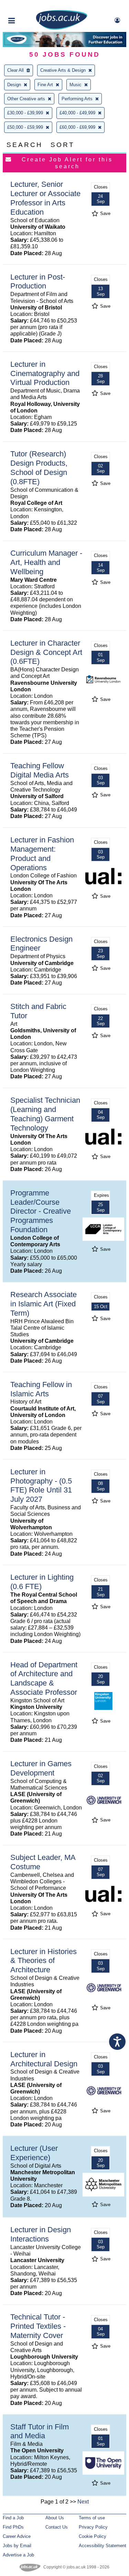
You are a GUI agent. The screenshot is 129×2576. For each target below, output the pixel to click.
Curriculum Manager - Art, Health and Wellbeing (46, 562)
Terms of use (92, 2518)
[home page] (62, 28)
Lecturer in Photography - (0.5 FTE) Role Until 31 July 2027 (41, 1486)
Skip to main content (28, 6)
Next (83, 2502)
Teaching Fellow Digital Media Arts (40, 770)
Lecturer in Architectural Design (44, 2059)
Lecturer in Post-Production (38, 282)
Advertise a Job (18, 2555)
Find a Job (13, 2518)
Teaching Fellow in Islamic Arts (41, 1389)
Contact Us (57, 2527)
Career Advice (17, 2536)
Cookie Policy (93, 2536)
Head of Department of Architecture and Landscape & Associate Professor (44, 1679)
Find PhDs (13, 2527)
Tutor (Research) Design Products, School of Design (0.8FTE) (39, 468)
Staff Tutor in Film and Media (40, 2431)
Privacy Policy (93, 2527)
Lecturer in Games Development (41, 1768)
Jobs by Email (17, 2546)
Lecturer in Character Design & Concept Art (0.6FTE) (46, 652)
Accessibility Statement (103, 2546)
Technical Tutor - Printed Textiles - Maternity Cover (38, 2326)
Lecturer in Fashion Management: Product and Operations (42, 854)
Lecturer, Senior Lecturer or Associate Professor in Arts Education (45, 198)
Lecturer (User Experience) (34, 2153)
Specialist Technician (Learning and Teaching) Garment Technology (45, 1114)
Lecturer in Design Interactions (41, 2234)
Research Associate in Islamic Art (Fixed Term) (44, 1304)
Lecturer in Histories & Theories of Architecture (44, 1961)
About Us (55, 2518)
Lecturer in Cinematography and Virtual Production (45, 373)
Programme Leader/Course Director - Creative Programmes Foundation (41, 1211)
